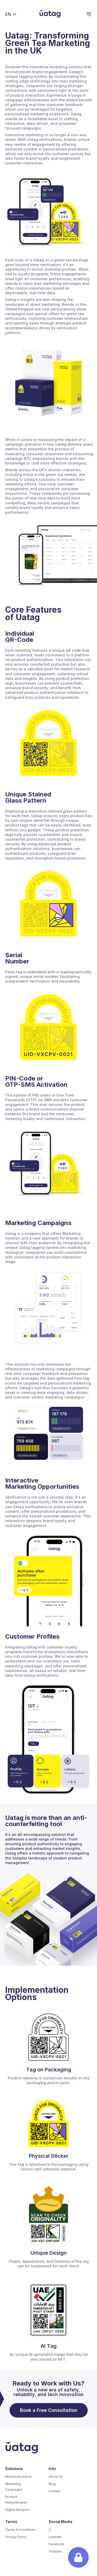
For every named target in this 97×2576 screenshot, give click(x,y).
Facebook (56, 2544)
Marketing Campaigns (14, 2487)
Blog (52, 2484)
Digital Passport (17, 2510)
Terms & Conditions (20, 2530)
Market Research (18, 2477)
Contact (55, 2491)
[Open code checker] (78, 2557)
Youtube (55, 2551)
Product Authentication (16, 2500)
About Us (56, 2477)
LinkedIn (55, 2537)
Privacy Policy (16, 2537)
